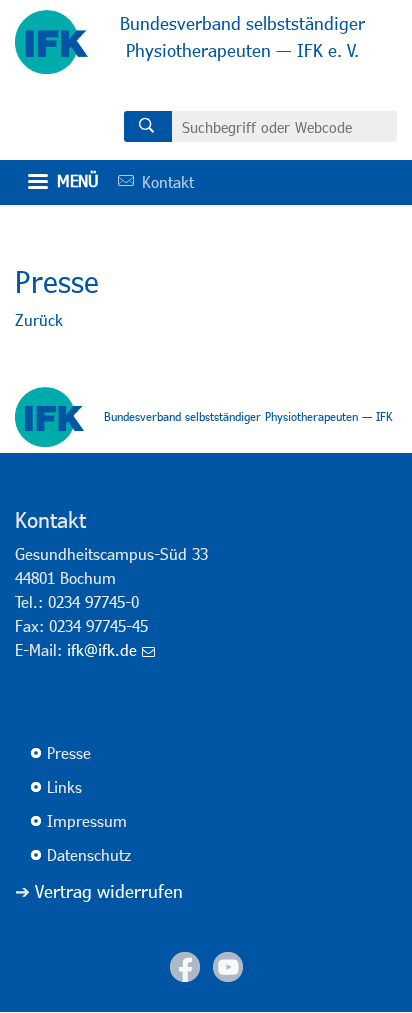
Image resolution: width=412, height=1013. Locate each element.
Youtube (228, 967)
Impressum (87, 820)
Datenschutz (89, 854)
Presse (69, 752)
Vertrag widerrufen (109, 891)
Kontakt (149, 181)
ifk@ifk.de (102, 649)
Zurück (39, 319)
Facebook (185, 967)
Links (64, 786)
